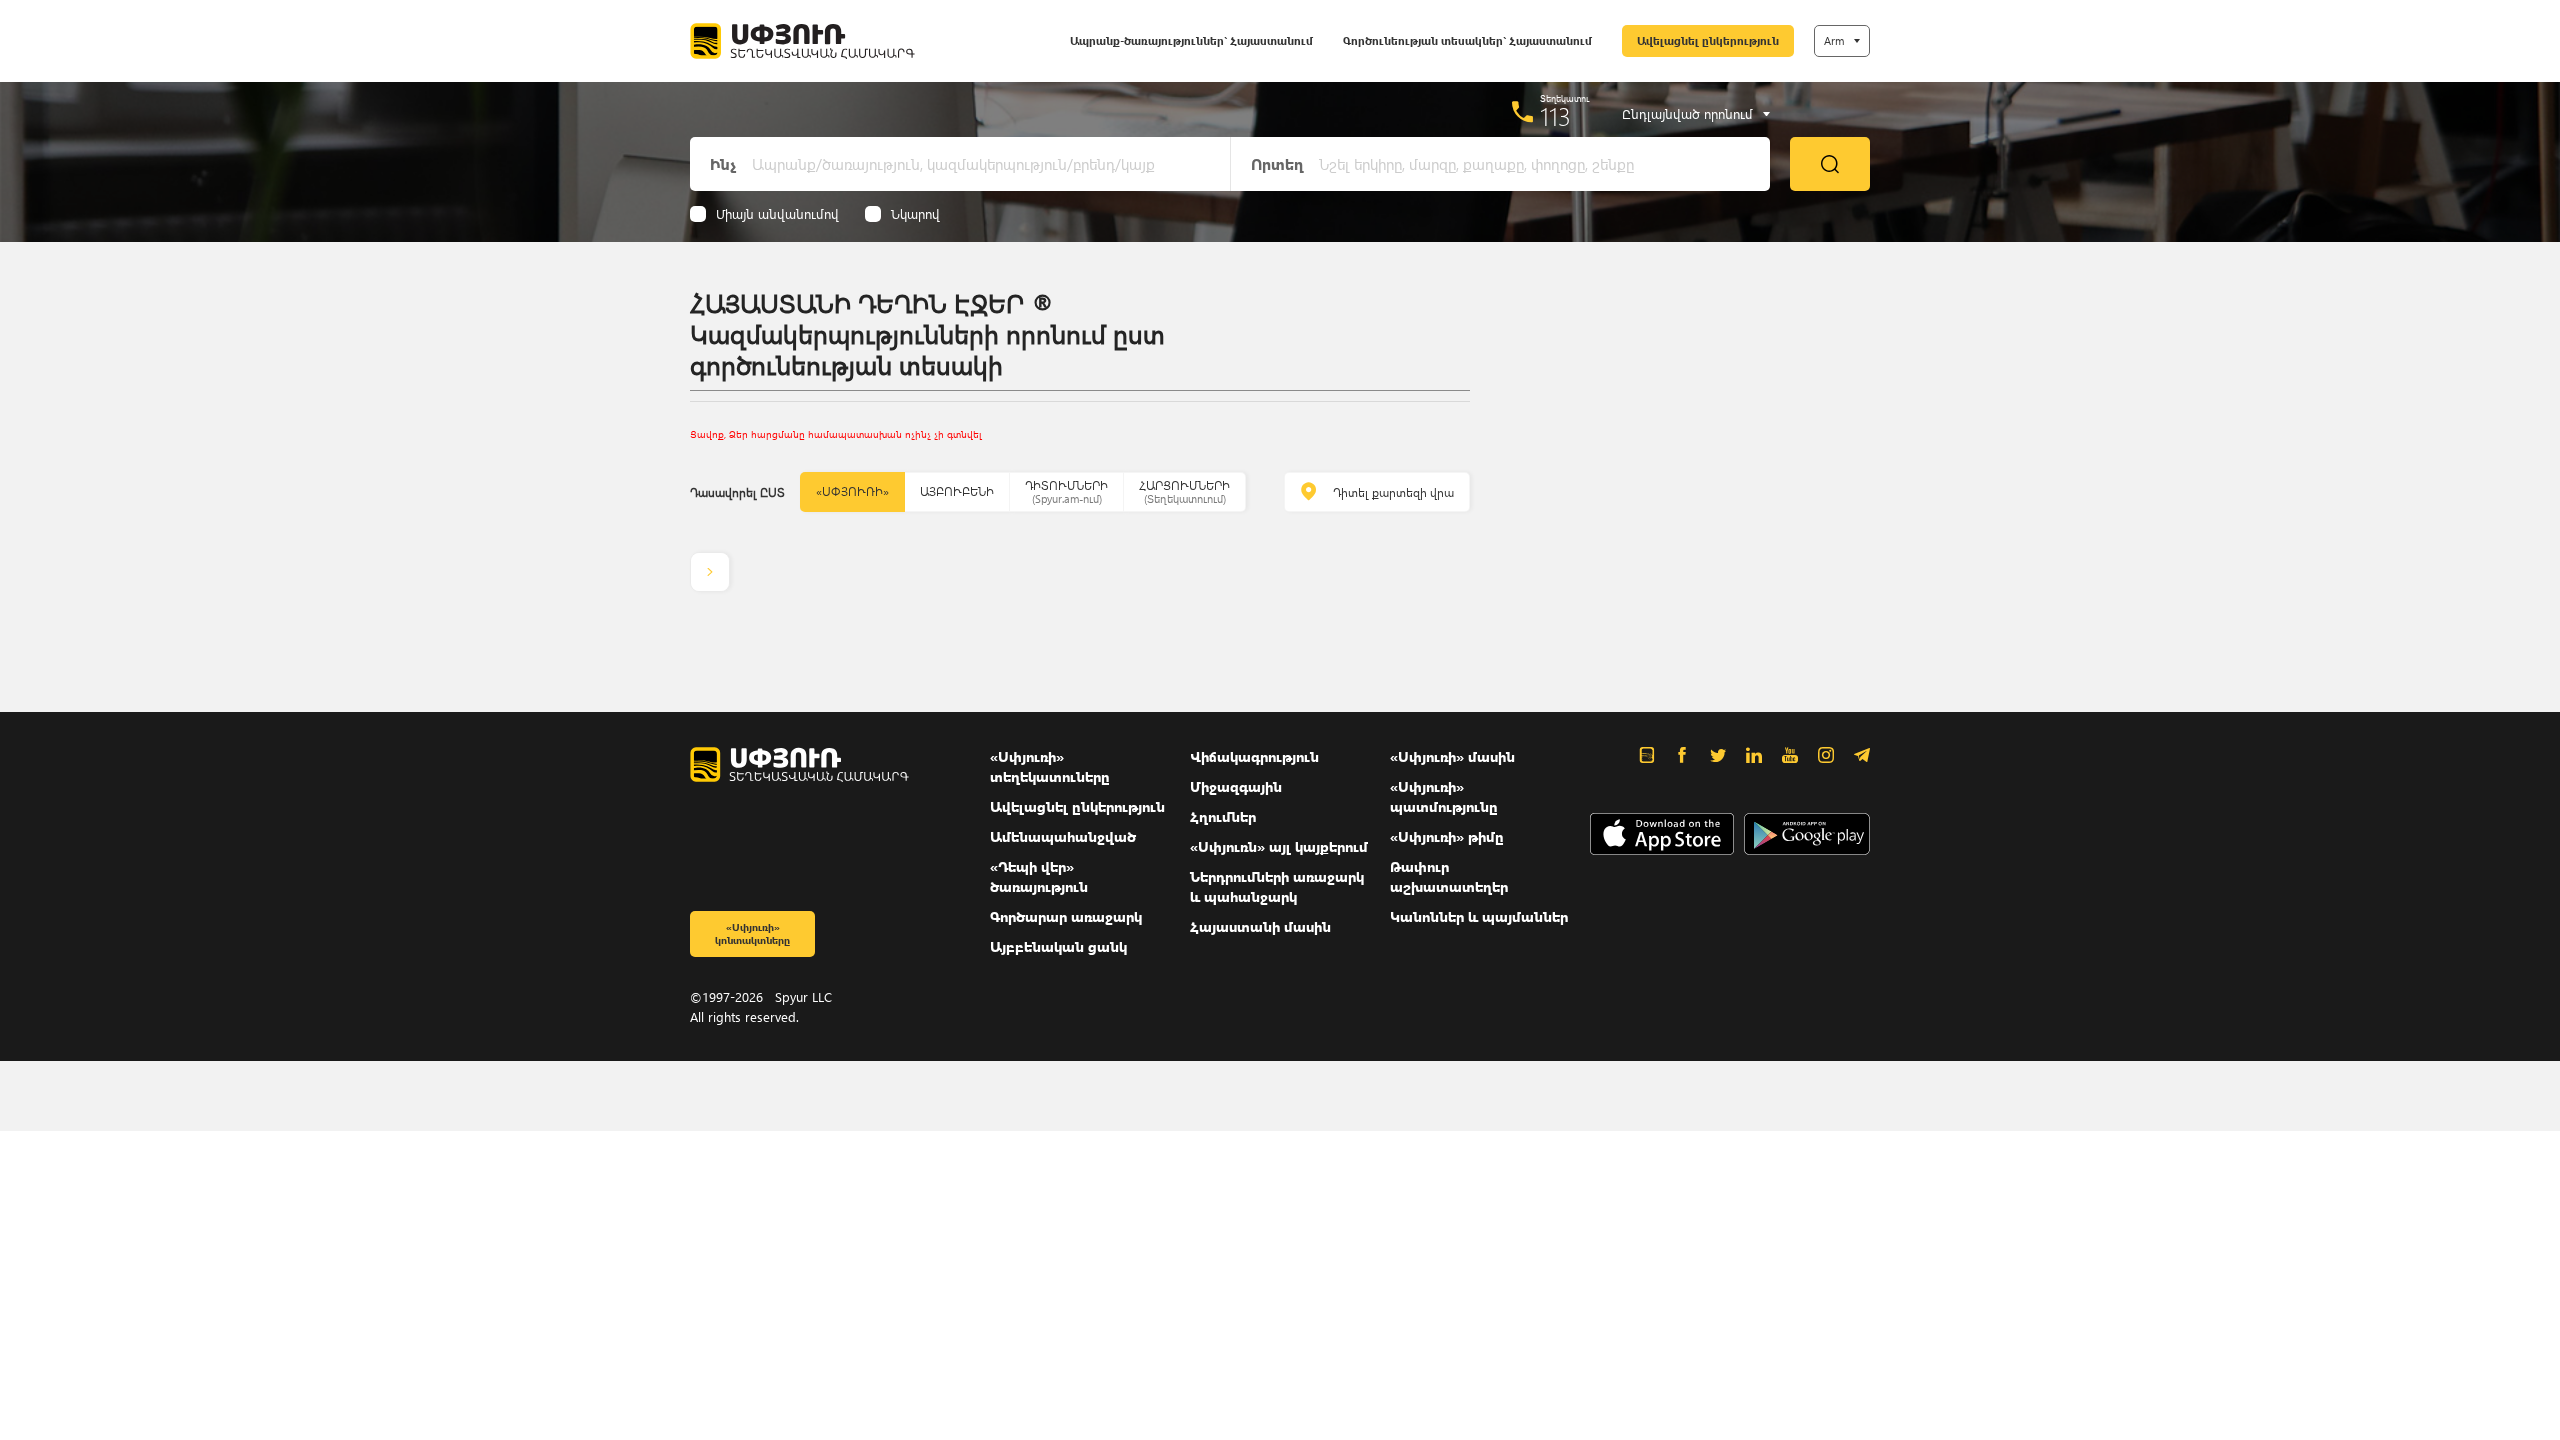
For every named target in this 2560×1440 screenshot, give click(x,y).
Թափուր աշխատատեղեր (1449, 876)
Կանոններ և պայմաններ (1479, 916)
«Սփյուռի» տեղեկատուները (1050, 766)
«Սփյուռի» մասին (1452, 756)
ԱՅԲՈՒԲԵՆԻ (957, 491)
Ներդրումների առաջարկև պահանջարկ (1277, 886)
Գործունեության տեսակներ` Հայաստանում (1467, 40)
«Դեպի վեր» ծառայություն (1039, 876)
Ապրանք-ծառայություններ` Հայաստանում (1191, 40)
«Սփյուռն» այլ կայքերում (1279, 846)
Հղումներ (1223, 816)
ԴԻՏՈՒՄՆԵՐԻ (1066, 491)
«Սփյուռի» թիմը (1447, 836)
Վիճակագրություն (1254, 756)
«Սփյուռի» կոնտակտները (752, 933)
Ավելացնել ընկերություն (1708, 40)
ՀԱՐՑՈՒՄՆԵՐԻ (1184, 491)
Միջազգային (1236, 786)
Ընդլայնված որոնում (1687, 114)
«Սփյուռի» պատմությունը (1444, 796)
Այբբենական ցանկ (1058, 946)
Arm (1834, 40)
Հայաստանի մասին (1260, 926)
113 (1555, 116)
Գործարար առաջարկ (1066, 916)
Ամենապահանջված (1063, 836)
